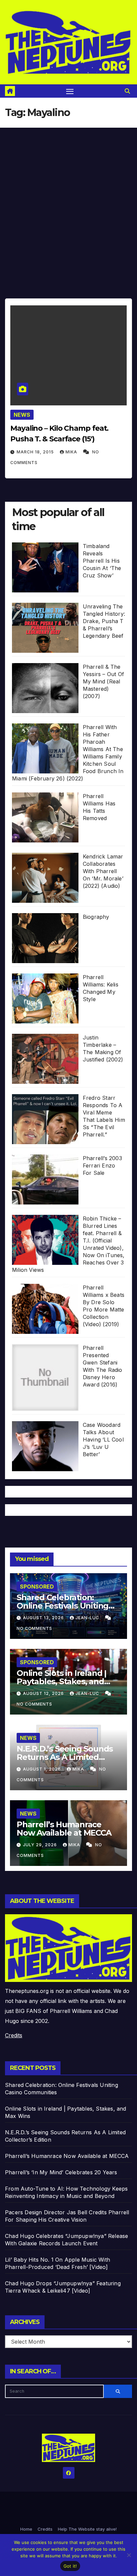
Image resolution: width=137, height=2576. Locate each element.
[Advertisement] (68, 200)
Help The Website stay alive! (87, 2529)
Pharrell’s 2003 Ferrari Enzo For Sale (102, 1165)
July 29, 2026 (41, 1845)
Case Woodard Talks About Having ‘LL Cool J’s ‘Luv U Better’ (103, 1440)
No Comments (34, 1628)
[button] (127, 91)
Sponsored (37, 1587)
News (22, 415)
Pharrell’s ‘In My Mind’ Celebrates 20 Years (61, 2172)
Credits (14, 2035)
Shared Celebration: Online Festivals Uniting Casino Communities (63, 1606)
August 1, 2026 (43, 1769)
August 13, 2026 (44, 1618)
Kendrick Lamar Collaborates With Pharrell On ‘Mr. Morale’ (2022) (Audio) (103, 871)
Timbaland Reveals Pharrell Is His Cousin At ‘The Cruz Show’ (102, 561)
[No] (129, 2555)
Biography (96, 917)
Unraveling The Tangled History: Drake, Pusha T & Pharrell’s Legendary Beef (104, 621)
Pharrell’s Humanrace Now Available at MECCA (64, 1829)
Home (26, 2529)
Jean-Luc (88, 1618)
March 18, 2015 (36, 452)
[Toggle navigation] (70, 91)
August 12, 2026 (44, 1693)
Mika (72, 452)
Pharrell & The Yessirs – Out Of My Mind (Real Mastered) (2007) (103, 681)
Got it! (70, 2566)
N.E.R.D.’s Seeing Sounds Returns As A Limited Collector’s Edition (65, 1757)
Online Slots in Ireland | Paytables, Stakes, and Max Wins (62, 1681)
